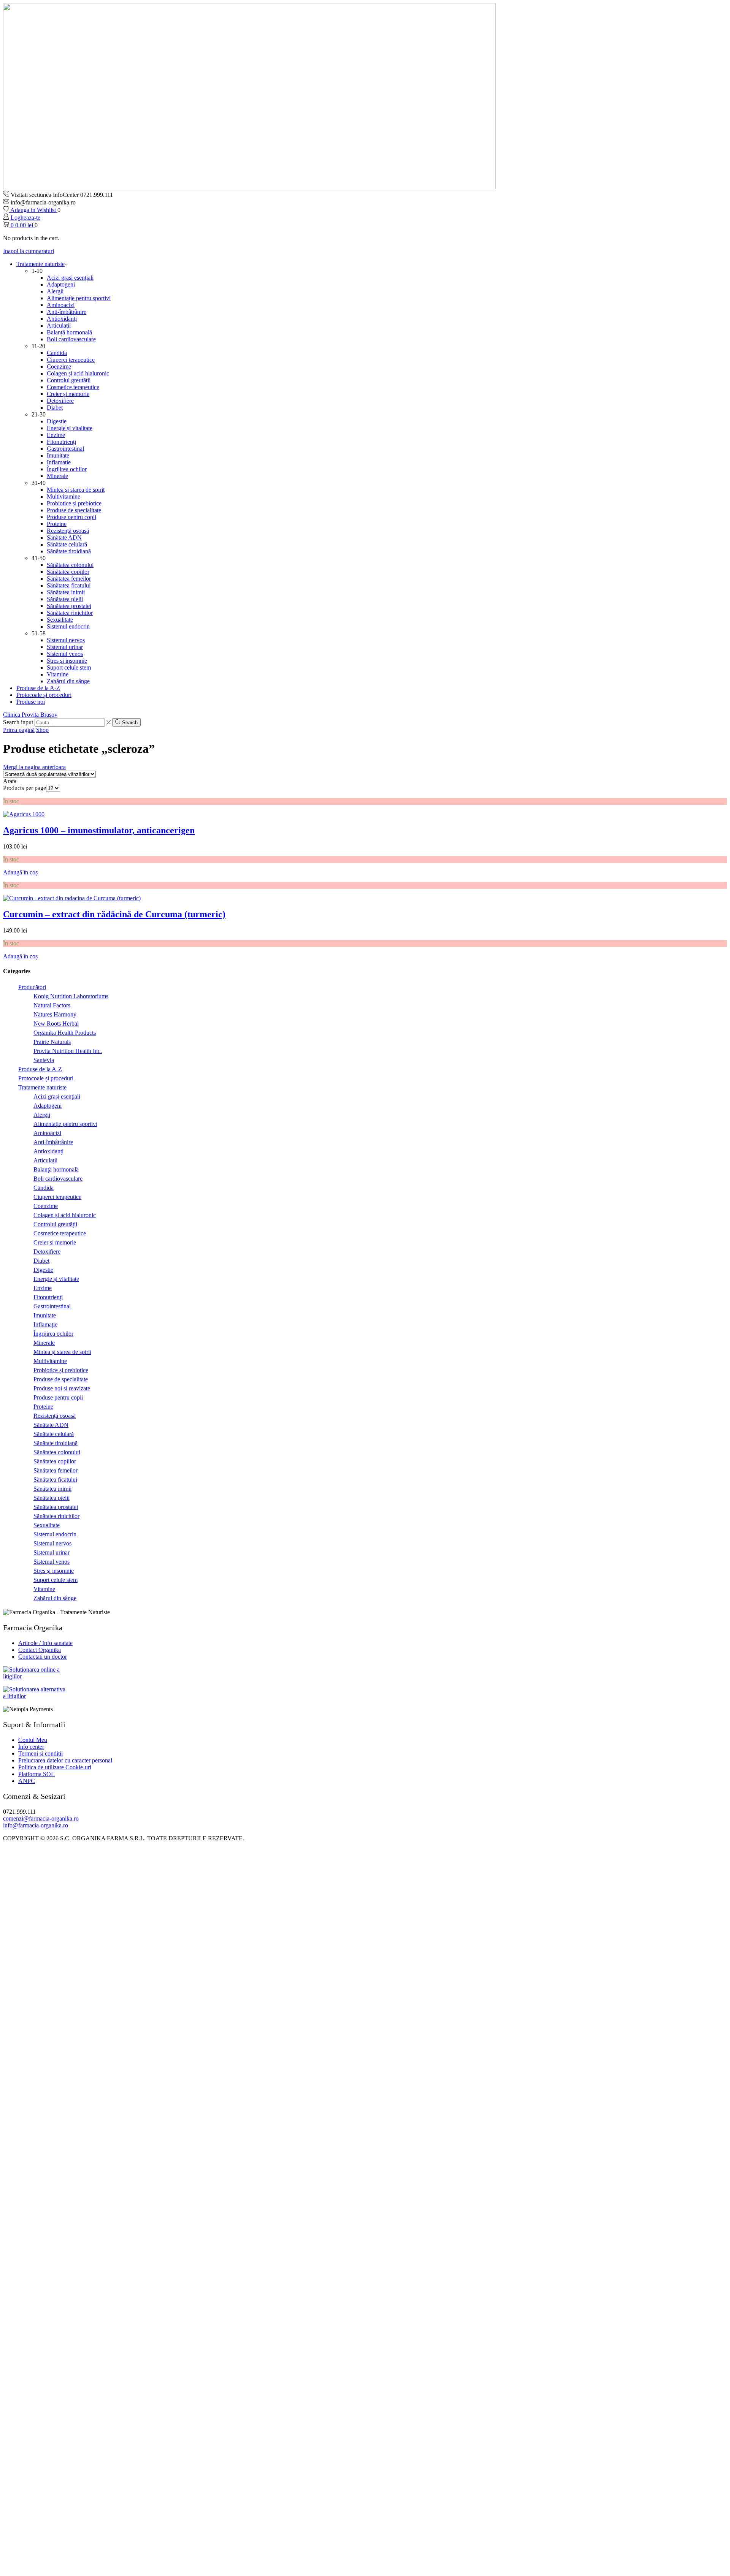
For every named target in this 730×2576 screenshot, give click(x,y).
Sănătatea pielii (65, 599)
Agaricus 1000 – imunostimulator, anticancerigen (99, 830)
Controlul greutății (69, 380)
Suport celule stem (69, 667)
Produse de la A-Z (38, 688)
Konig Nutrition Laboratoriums (71, 996)
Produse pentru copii (71, 517)
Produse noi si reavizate (62, 1388)
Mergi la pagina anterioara (34, 767)
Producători (32, 987)
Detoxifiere (60, 401)
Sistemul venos (65, 654)
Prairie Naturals (52, 1042)
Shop (42, 730)
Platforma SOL (36, 1774)
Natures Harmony (55, 1014)
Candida (57, 353)
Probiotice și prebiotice (74, 503)
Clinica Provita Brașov (30, 715)
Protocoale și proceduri (44, 695)
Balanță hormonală (69, 332)
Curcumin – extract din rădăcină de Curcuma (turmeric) (114, 914)
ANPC (27, 1781)
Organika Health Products (65, 1033)
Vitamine (58, 674)
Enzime (56, 435)
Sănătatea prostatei (69, 606)
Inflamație (59, 462)
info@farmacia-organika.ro (36, 1825)
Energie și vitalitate (70, 428)
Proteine (57, 524)
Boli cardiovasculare (71, 339)
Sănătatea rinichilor (70, 613)
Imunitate (58, 455)
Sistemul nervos (66, 640)
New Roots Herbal (56, 1024)
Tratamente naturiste (40, 264)
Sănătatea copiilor (68, 572)
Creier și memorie (68, 394)
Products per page (25, 788)
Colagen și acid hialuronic (78, 373)
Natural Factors (52, 1005)
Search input (18, 722)
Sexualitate (60, 620)
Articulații (59, 325)
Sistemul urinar (65, 647)
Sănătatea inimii (66, 592)
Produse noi (31, 702)
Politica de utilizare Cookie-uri (55, 1767)
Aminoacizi (61, 305)
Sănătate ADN (64, 538)
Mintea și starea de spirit (76, 490)
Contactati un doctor (43, 1657)
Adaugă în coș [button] (20, 872)
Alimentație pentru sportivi (79, 298)
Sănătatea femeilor (69, 579)
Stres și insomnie (67, 661)
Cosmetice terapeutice (73, 387)
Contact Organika (40, 1650)
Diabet (55, 408)
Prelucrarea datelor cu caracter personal (65, 1760)
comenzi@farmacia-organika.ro (41, 1818)
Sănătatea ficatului (69, 585)
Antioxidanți (62, 319)
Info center (31, 1747)
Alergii (55, 291)
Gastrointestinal (65, 449)
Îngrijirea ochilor (67, 469)
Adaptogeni (61, 284)
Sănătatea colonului (70, 565)
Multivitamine (63, 496)
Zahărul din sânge (68, 681)
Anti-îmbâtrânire (67, 312)
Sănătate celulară (67, 544)
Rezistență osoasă (68, 531)
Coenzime (59, 367)
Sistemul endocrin (68, 626)
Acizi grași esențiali (70, 278)
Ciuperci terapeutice (71, 360)
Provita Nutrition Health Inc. (68, 1051)
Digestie (57, 421)
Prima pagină (19, 730)
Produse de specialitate (74, 510)
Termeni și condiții (40, 1753)
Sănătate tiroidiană (69, 551)
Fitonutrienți (61, 442)
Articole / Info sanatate (45, 1643)
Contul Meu (33, 1740)
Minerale (57, 476)
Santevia (44, 1060)
